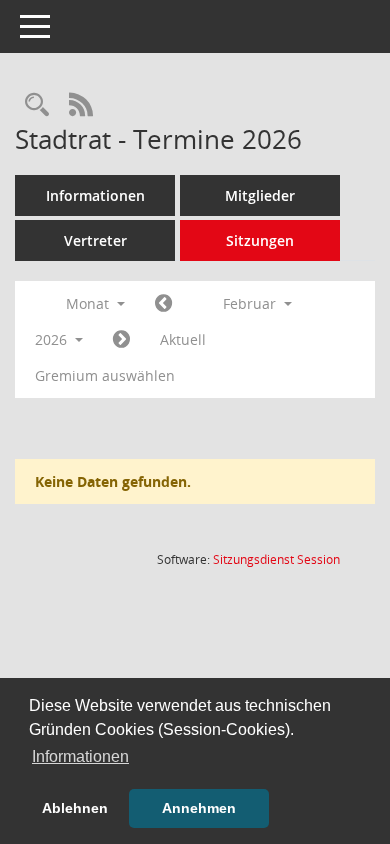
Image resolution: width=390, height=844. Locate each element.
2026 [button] (53, 339)
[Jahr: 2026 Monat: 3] (121, 340)
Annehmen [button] (199, 808)
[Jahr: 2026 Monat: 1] (163, 304)
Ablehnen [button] (75, 808)
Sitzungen (260, 240)
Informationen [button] (80, 756)
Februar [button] (251, 303)
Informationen (95, 195)
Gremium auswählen (105, 375)
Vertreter (95, 240)
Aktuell (183, 339)
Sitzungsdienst (276, 559)
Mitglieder (260, 195)
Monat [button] (89, 303)
